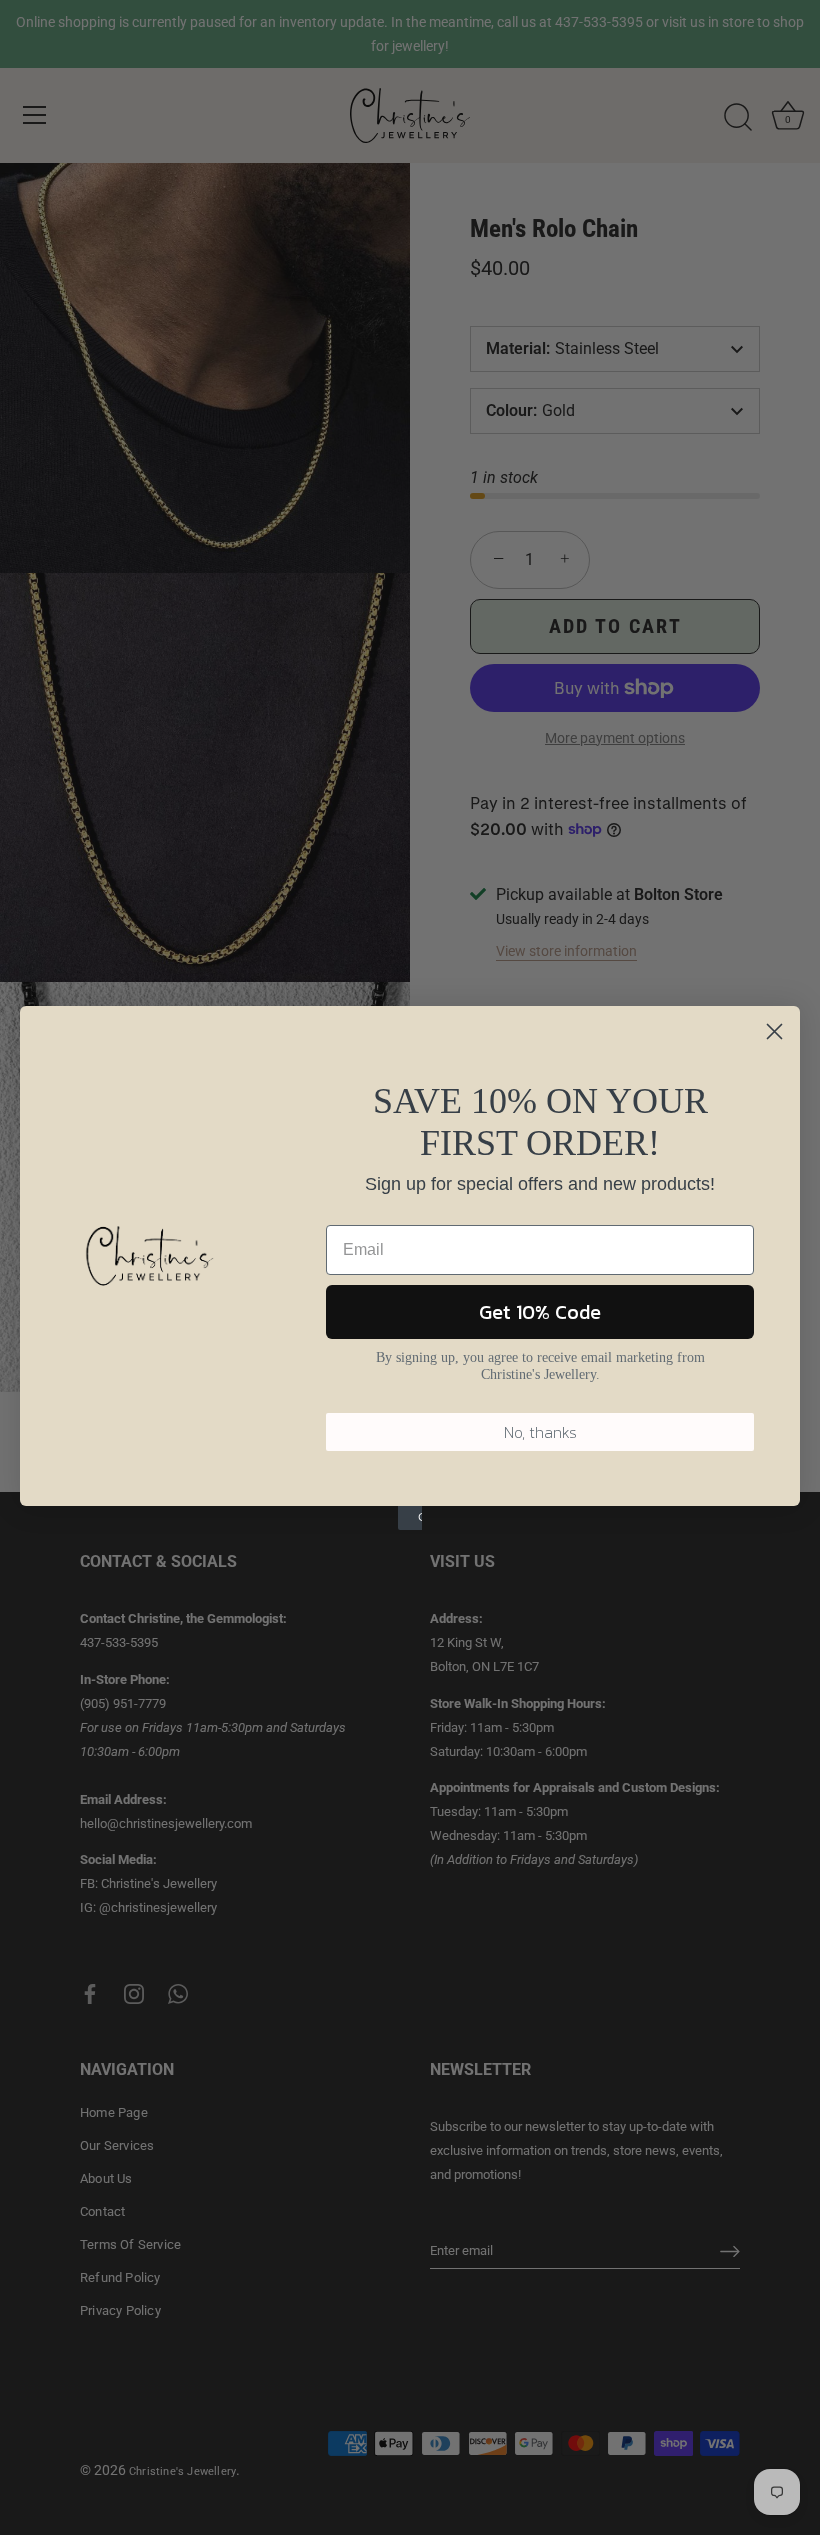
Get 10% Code (540, 1312)
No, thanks (540, 1432)
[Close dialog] (774, 1031)
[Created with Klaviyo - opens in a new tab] (410, 1518)
